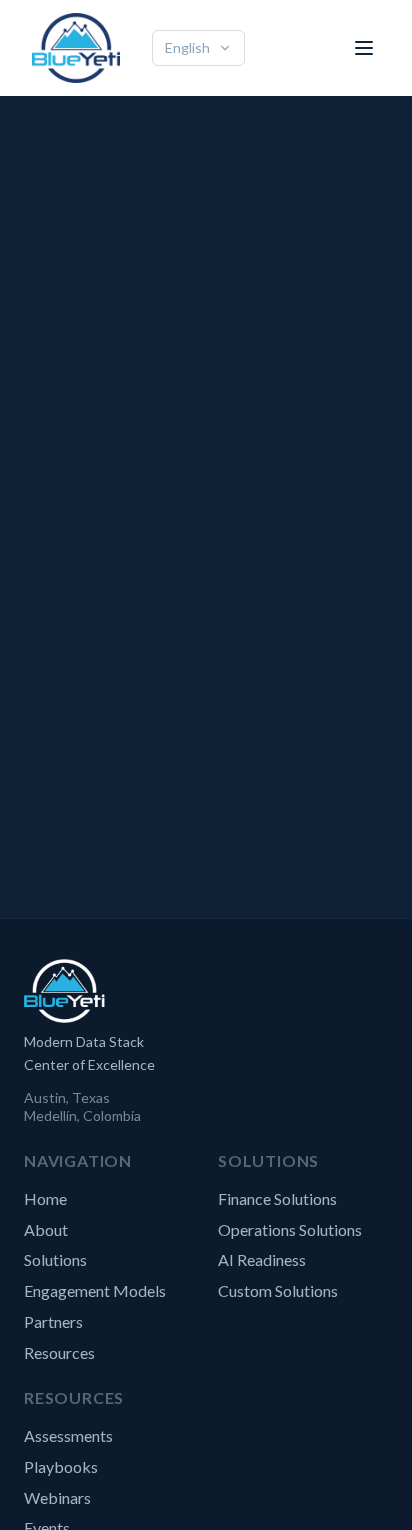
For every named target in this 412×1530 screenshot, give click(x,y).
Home (45, 1198)
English (187, 47)
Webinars (57, 1497)
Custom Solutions (278, 1290)
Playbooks (61, 1466)
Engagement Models (95, 1290)
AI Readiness (262, 1259)
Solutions (55, 1259)
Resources (59, 1352)
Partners (53, 1321)
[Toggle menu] (364, 48)
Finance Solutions (277, 1198)
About (46, 1229)
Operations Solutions (290, 1229)
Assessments (68, 1435)
